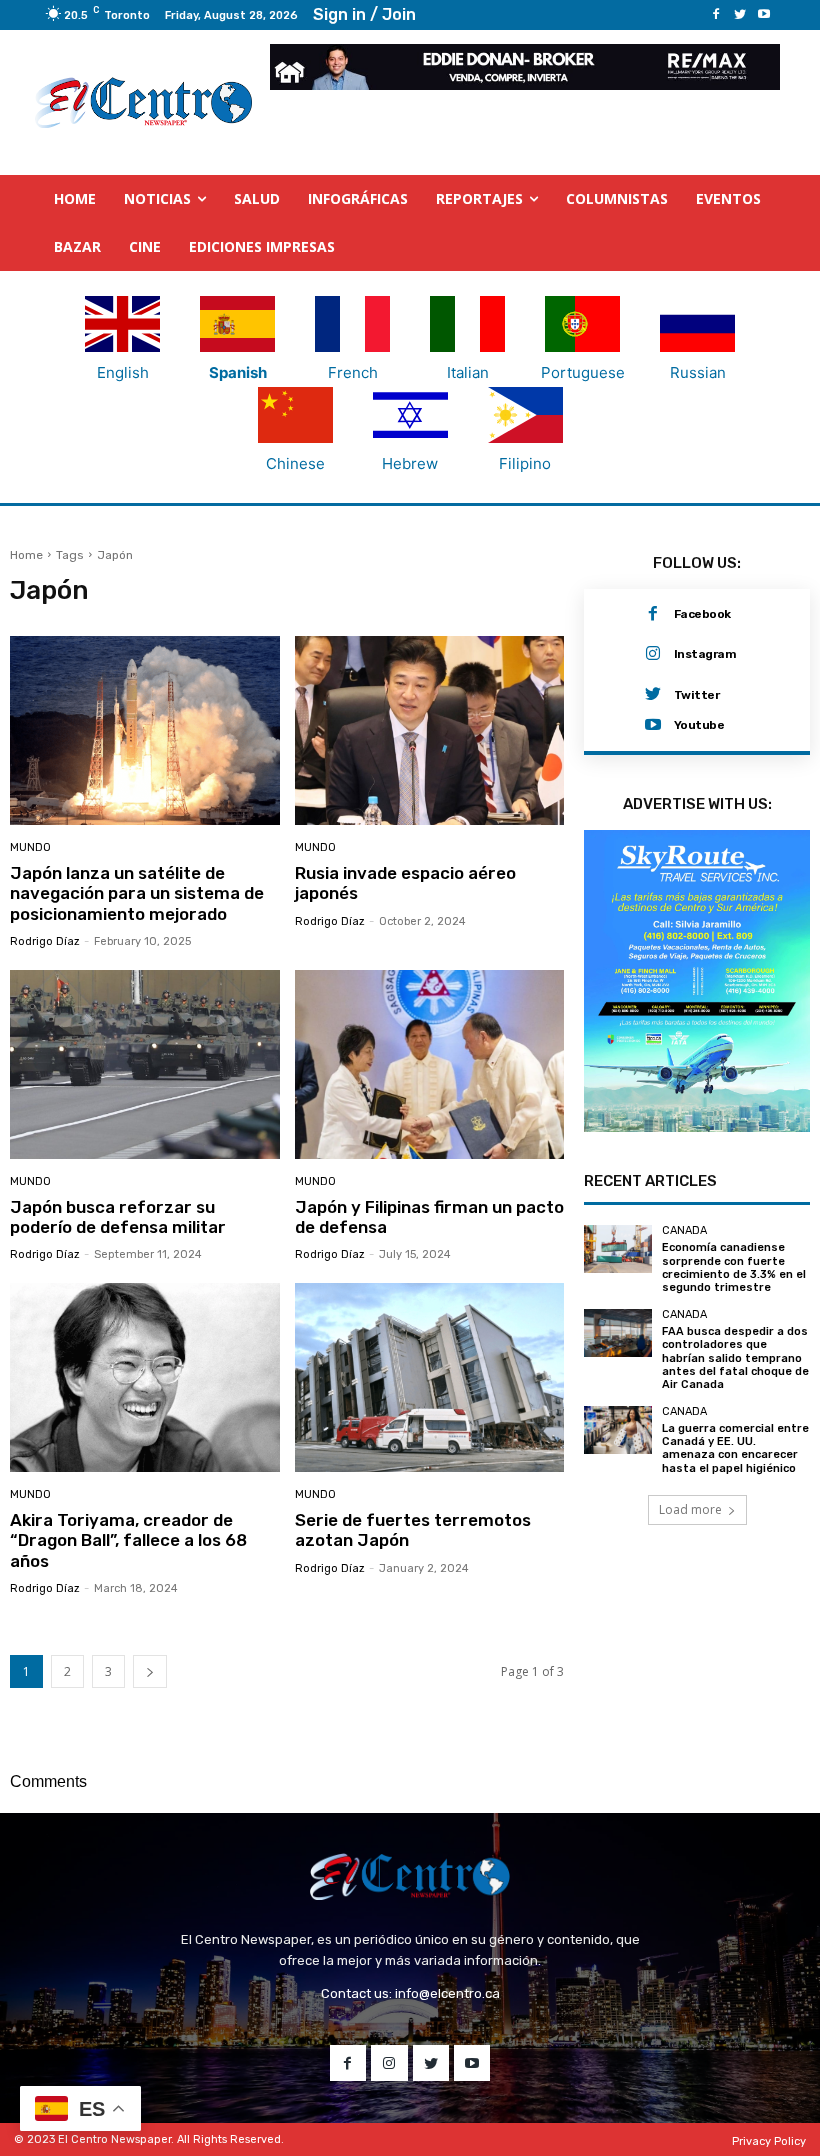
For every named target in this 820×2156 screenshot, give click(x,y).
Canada (684, 1230)
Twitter (697, 695)
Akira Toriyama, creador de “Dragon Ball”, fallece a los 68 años (128, 1540)
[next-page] (150, 1671)
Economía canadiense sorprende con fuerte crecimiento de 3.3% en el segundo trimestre (734, 1267)
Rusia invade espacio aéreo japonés (405, 883)
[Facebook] (716, 15)
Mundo (30, 847)
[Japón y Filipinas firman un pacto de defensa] (430, 1064)
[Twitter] (740, 15)
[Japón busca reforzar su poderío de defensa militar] (145, 1064)
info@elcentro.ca (447, 1993)
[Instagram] (653, 654)
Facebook (702, 614)
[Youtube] (764, 15)
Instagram (705, 654)
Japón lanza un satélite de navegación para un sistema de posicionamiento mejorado (137, 893)
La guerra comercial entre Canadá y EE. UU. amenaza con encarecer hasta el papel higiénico (735, 1448)
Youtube (699, 725)
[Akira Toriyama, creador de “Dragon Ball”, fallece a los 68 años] (145, 1377)
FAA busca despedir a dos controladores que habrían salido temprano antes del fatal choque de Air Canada (735, 1358)
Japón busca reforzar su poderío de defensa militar (118, 1217)
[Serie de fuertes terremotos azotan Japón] (430, 1377)
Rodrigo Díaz (45, 941)
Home (26, 555)
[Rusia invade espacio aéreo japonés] (430, 730)
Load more (690, 1509)
